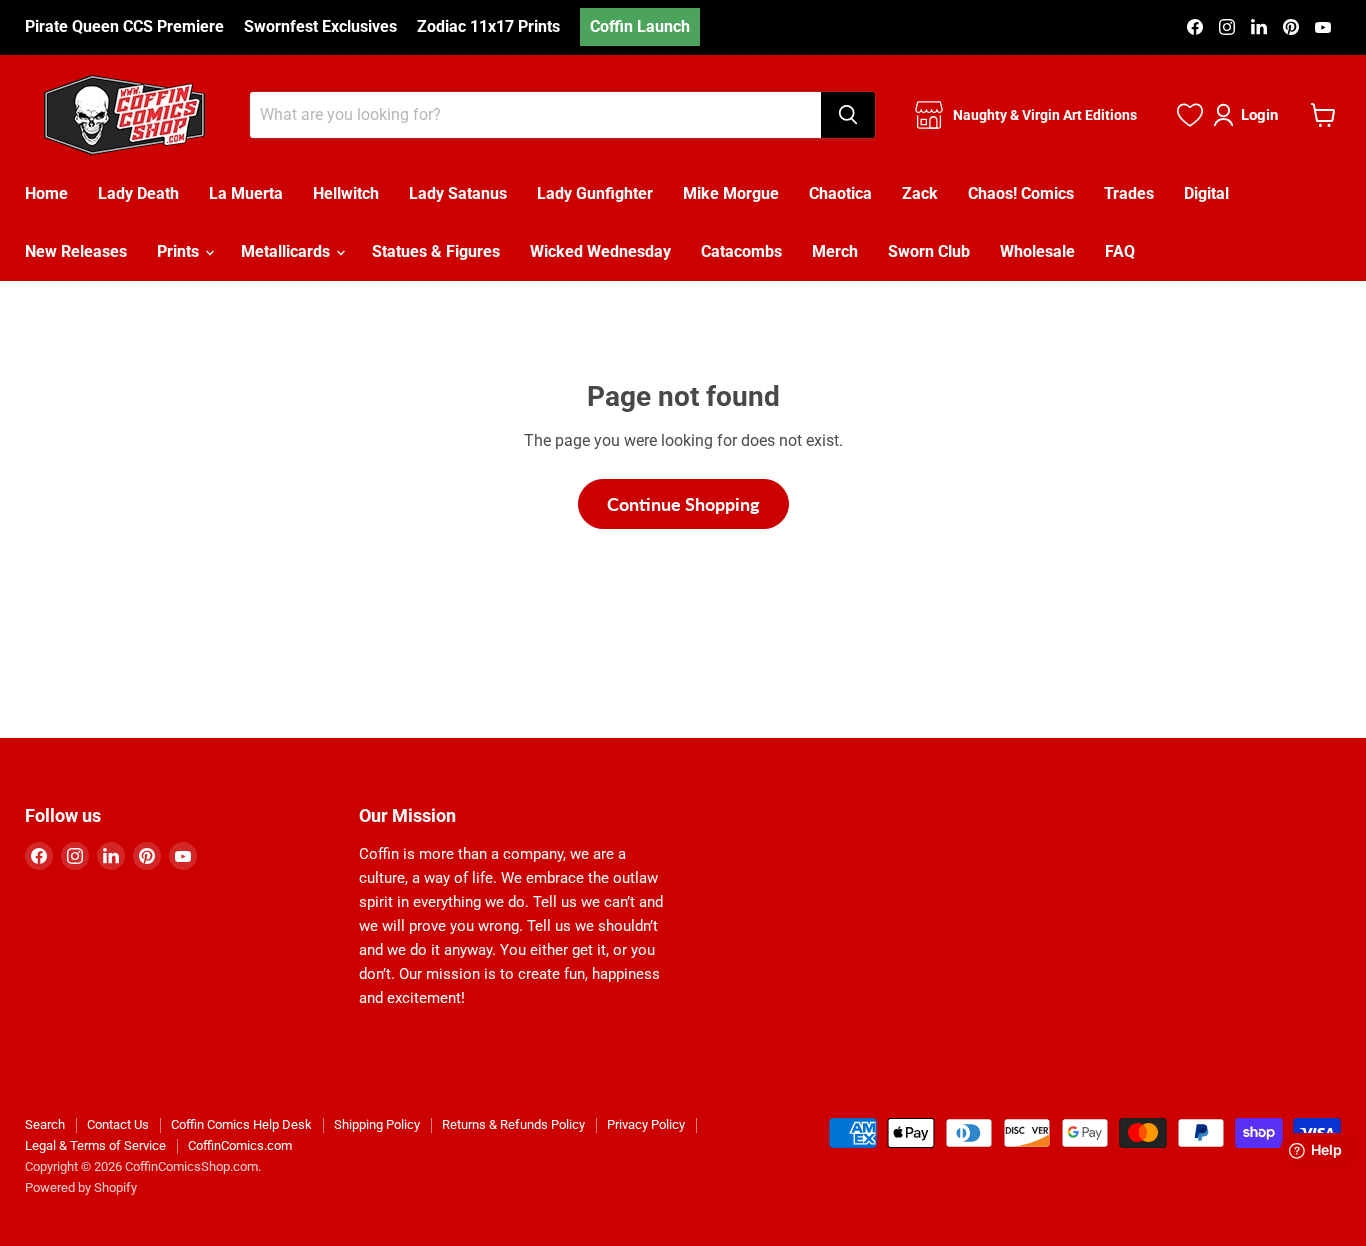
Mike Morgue (731, 193)
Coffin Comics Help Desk (241, 1124)
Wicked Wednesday (600, 251)
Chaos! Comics (1021, 193)
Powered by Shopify (81, 1187)
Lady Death (138, 193)
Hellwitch (346, 193)
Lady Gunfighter (595, 193)
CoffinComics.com (240, 1145)
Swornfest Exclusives (320, 27)
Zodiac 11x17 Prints (488, 27)
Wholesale (1037, 251)
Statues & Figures (436, 251)
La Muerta (246, 193)
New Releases (76, 251)
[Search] (848, 115)
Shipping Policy (377, 1124)
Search (45, 1124)
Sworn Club (929, 251)
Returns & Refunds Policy (513, 1124)
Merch (835, 251)
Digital (1206, 193)
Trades (1129, 193)
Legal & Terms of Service (95, 1145)
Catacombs (741, 251)
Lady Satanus (458, 193)
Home (46, 193)
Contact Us (118, 1124)
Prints (180, 251)
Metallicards (287, 251)
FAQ (1120, 251)
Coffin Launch (640, 26)
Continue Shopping (683, 504)
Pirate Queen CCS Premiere (124, 27)
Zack (920, 193)
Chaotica (840, 193)
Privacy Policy (646, 1124)
